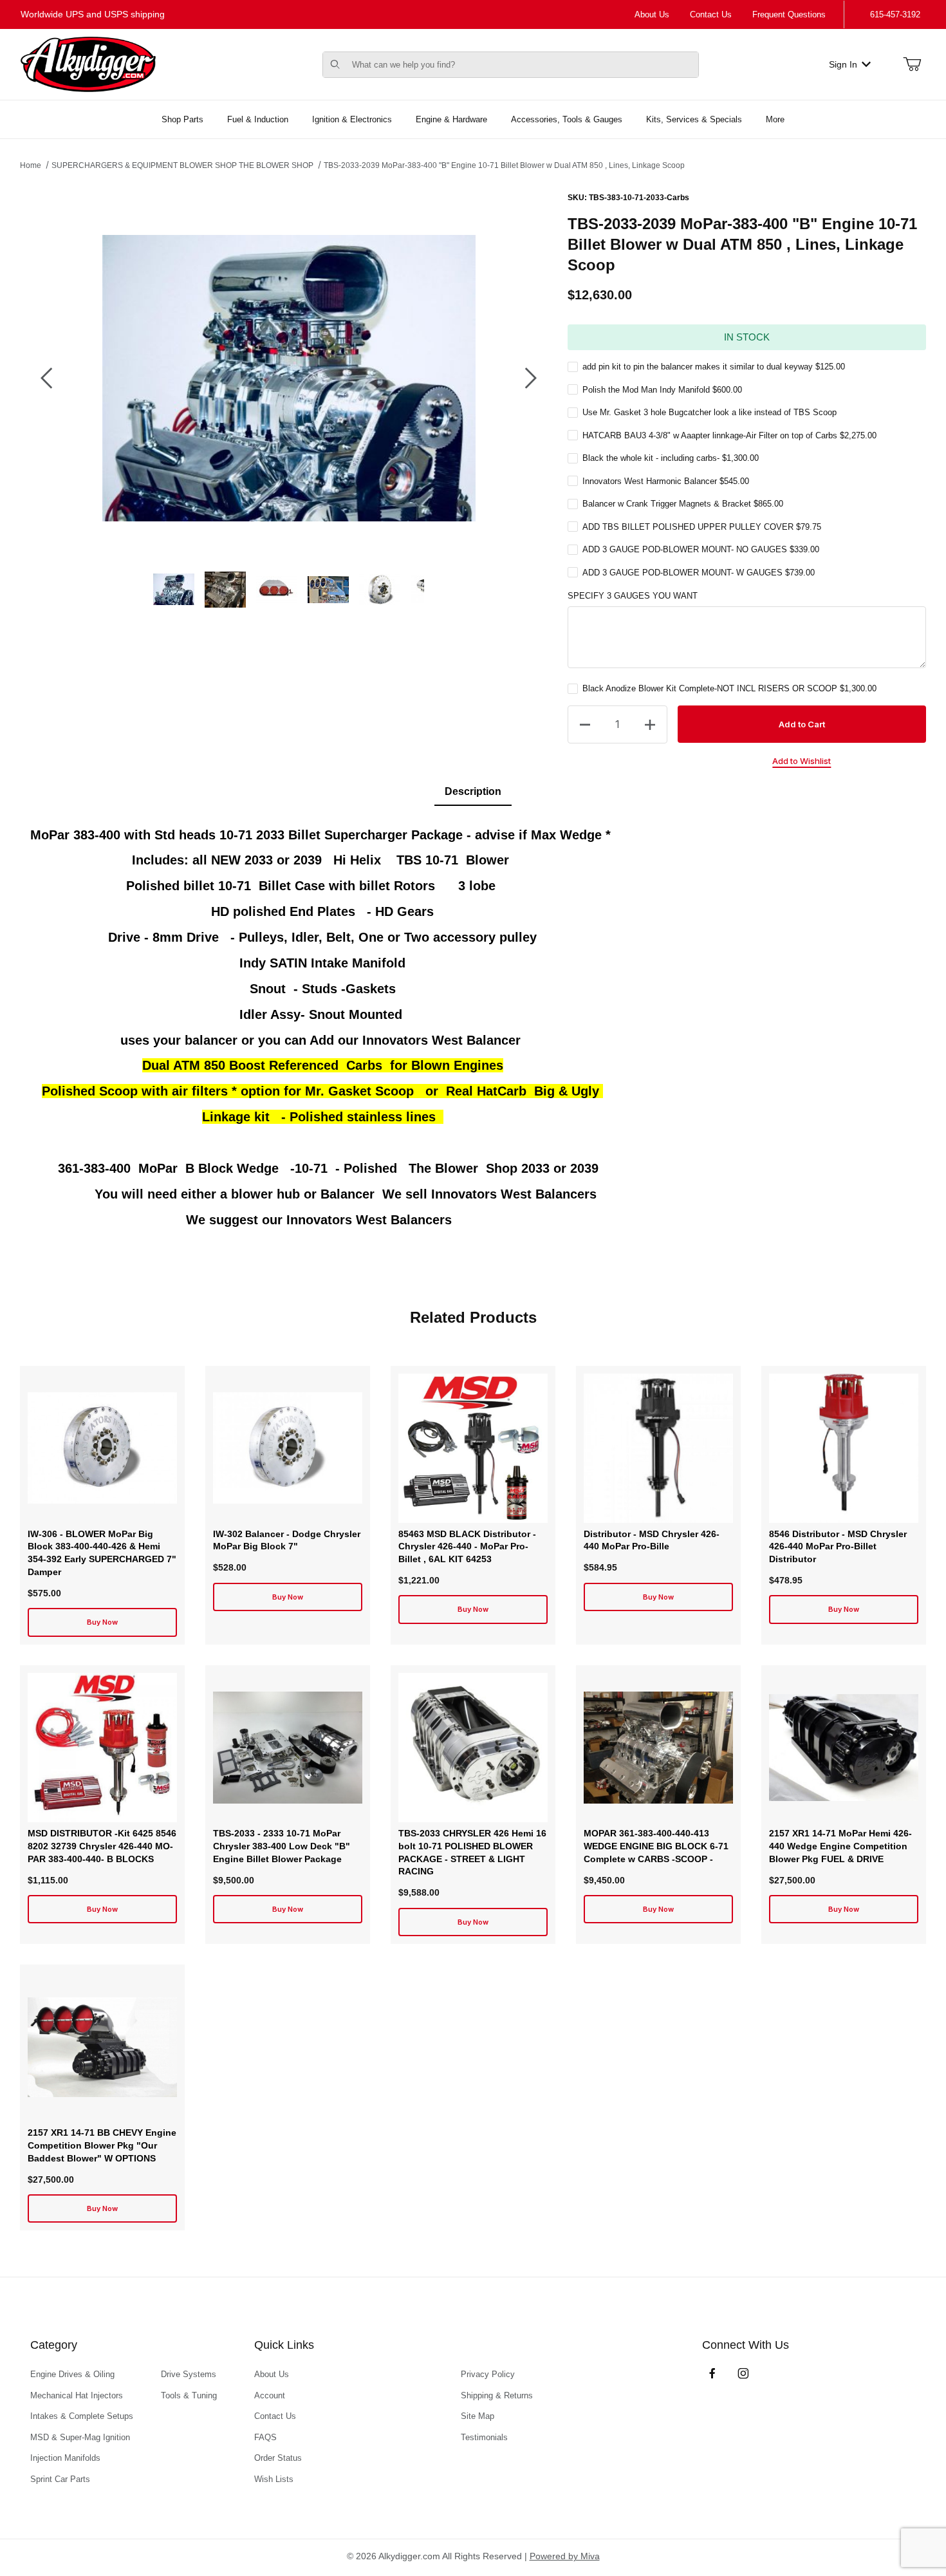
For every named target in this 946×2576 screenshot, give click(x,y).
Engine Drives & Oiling (72, 2374)
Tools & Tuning (189, 2395)
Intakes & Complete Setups (82, 2416)
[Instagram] (743, 2373)
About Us (652, 14)
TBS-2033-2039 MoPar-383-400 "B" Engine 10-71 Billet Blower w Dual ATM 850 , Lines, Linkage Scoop (504, 165)
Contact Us (711, 14)
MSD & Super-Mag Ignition (80, 2437)
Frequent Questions (789, 14)
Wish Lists (274, 2479)
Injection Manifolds (65, 2458)
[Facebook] (712, 2373)
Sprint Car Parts (60, 2479)
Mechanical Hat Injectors (77, 2395)
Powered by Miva (565, 2556)
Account (270, 2395)
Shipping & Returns (497, 2395)
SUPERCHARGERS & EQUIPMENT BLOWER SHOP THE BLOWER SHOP (182, 165)
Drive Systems (189, 2374)
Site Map (478, 2416)
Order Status (278, 2458)
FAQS (265, 2437)
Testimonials (484, 2437)
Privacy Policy (488, 2374)
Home (31, 165)
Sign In (843, 64)
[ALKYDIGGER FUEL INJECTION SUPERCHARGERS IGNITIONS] (88, 64)
